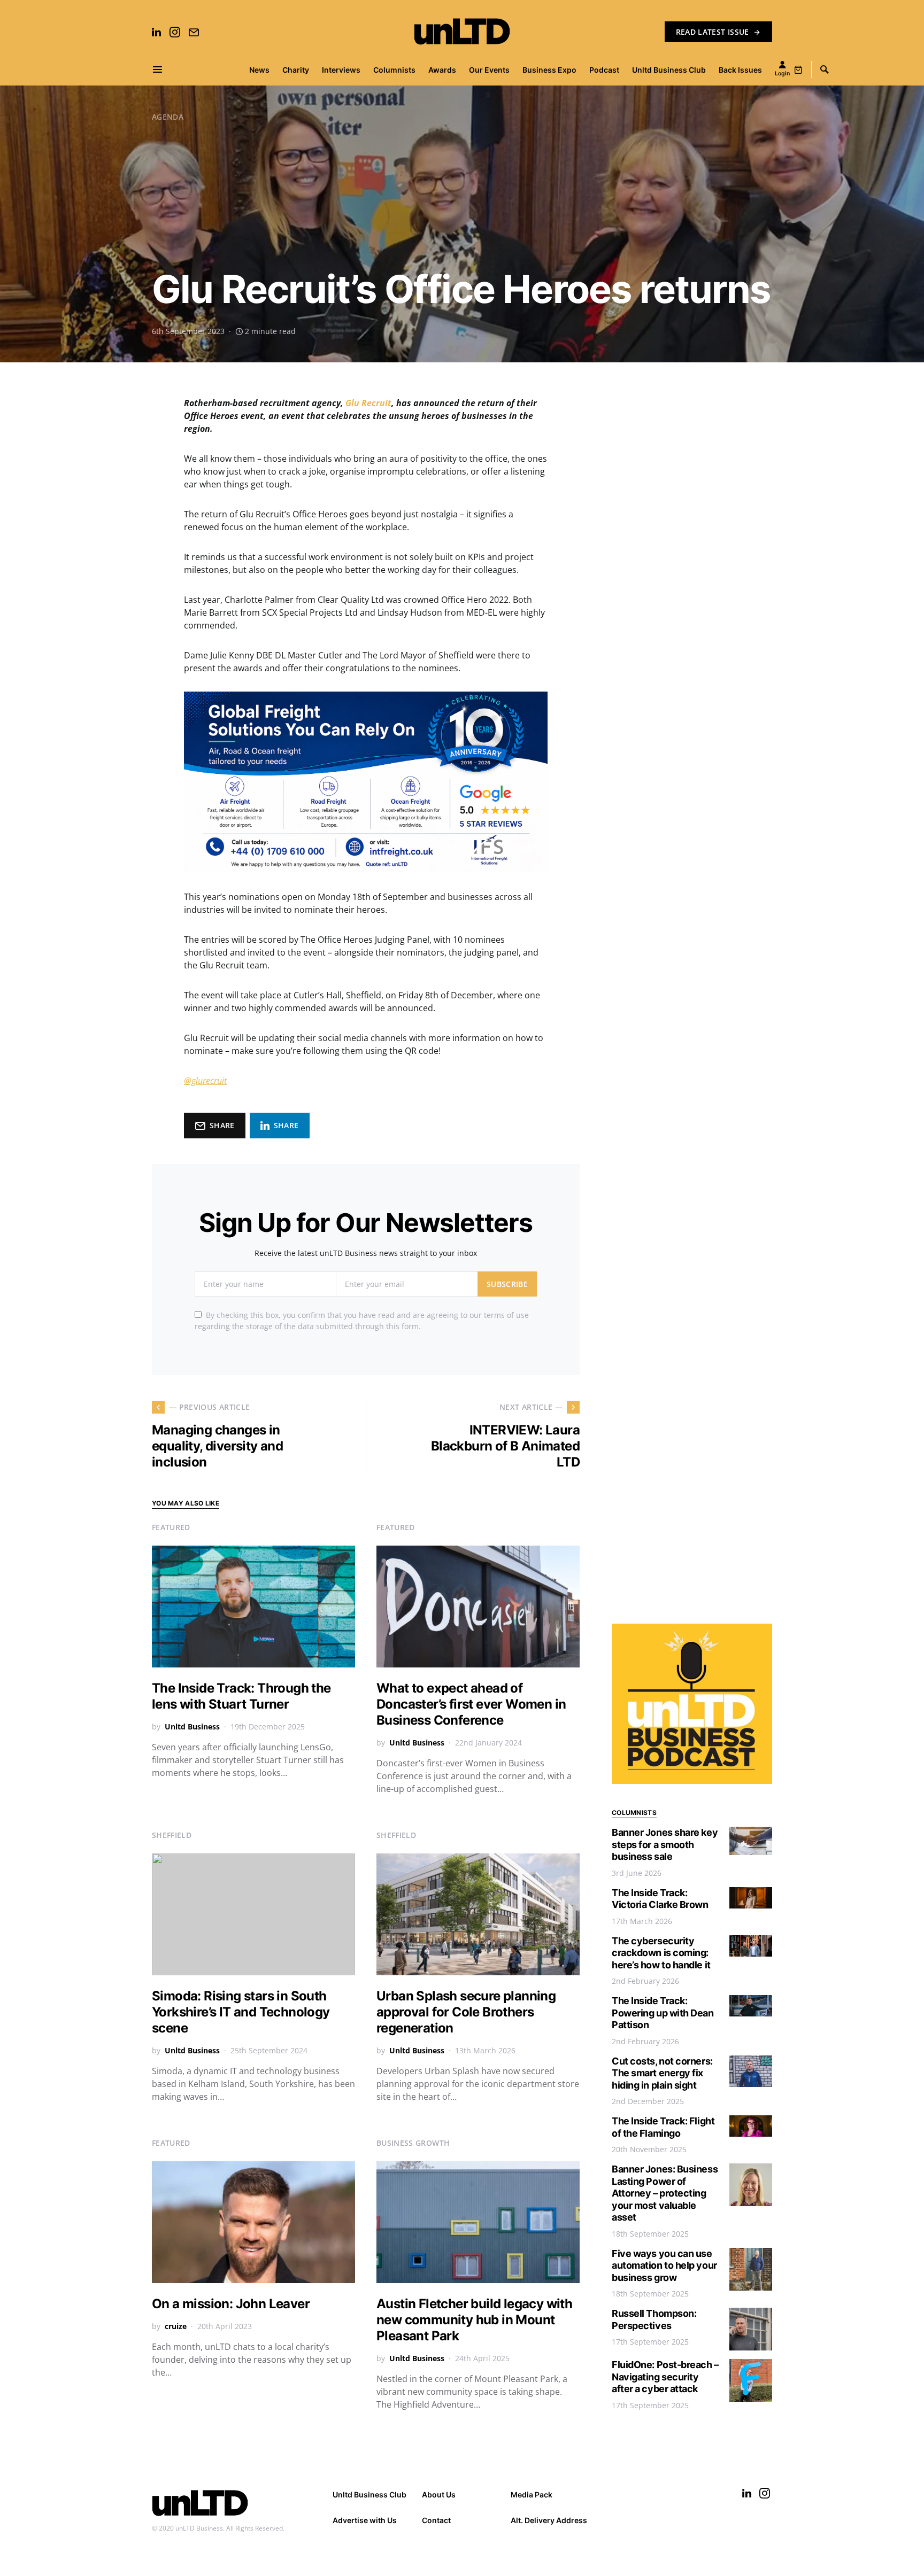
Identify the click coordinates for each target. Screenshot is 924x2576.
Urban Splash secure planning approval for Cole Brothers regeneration (466, 2012)
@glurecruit (205, 1081)
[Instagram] (175, 32)
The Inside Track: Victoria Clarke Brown (660, 1899)
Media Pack (532, 2494)
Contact (436, 2520)
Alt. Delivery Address (549, 2520)
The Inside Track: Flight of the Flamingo (663, 2127)
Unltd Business (192, 1727)
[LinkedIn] (156, 32)
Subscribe (507, 1284)
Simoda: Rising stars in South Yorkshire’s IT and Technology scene (241, 2012)
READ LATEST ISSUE (713, 32)
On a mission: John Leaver (231, 2304)
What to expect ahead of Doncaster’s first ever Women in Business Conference (471, 1704)
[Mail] (194, 32)
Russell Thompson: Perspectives (654, 2319)
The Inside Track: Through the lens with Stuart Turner (241, 1696)
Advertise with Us (365, 2520)
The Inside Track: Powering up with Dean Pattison (663, 2013)
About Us (439, 2494)
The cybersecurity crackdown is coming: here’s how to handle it (661, 1953)
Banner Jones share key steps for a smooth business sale (665, 1844)
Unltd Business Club (369, 2494)
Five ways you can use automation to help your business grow (664, 2265)
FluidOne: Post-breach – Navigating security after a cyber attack (665, 2377)
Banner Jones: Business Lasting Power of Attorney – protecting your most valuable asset (665, 2193)
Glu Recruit (368, 403)
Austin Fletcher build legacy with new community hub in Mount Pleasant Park (474, 2320)
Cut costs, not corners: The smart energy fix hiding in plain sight (662, 2073)
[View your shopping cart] (798, 69)
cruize (176, 2326)
